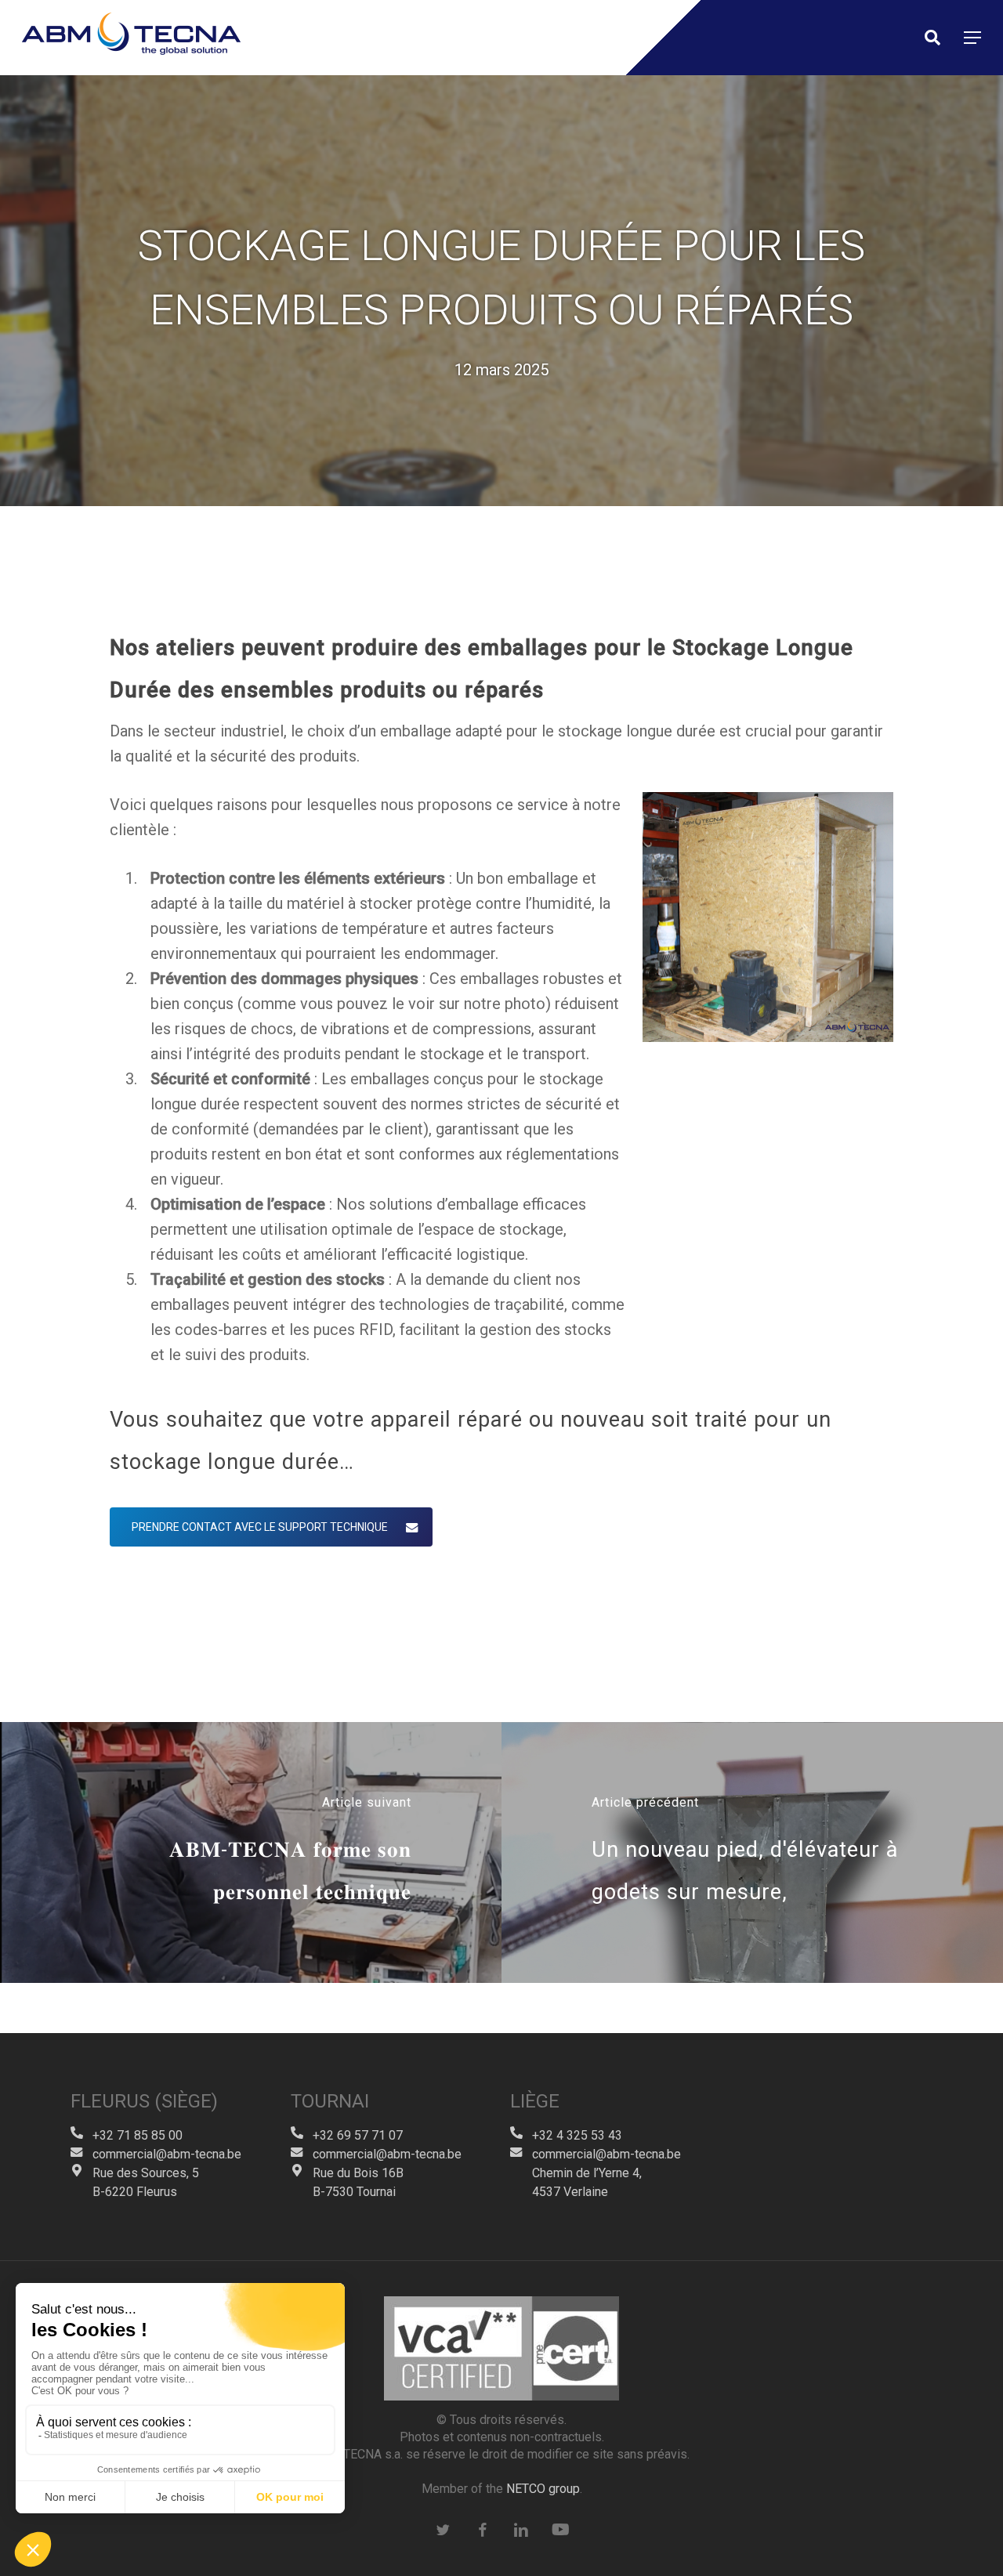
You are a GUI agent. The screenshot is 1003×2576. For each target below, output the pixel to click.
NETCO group (543, 2489)
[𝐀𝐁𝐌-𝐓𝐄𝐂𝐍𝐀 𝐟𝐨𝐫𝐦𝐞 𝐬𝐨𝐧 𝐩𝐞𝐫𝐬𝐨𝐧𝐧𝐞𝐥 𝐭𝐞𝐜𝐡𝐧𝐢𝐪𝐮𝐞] (251, 1853)
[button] (972, 38)
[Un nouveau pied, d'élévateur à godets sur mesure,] (752, 1853)
